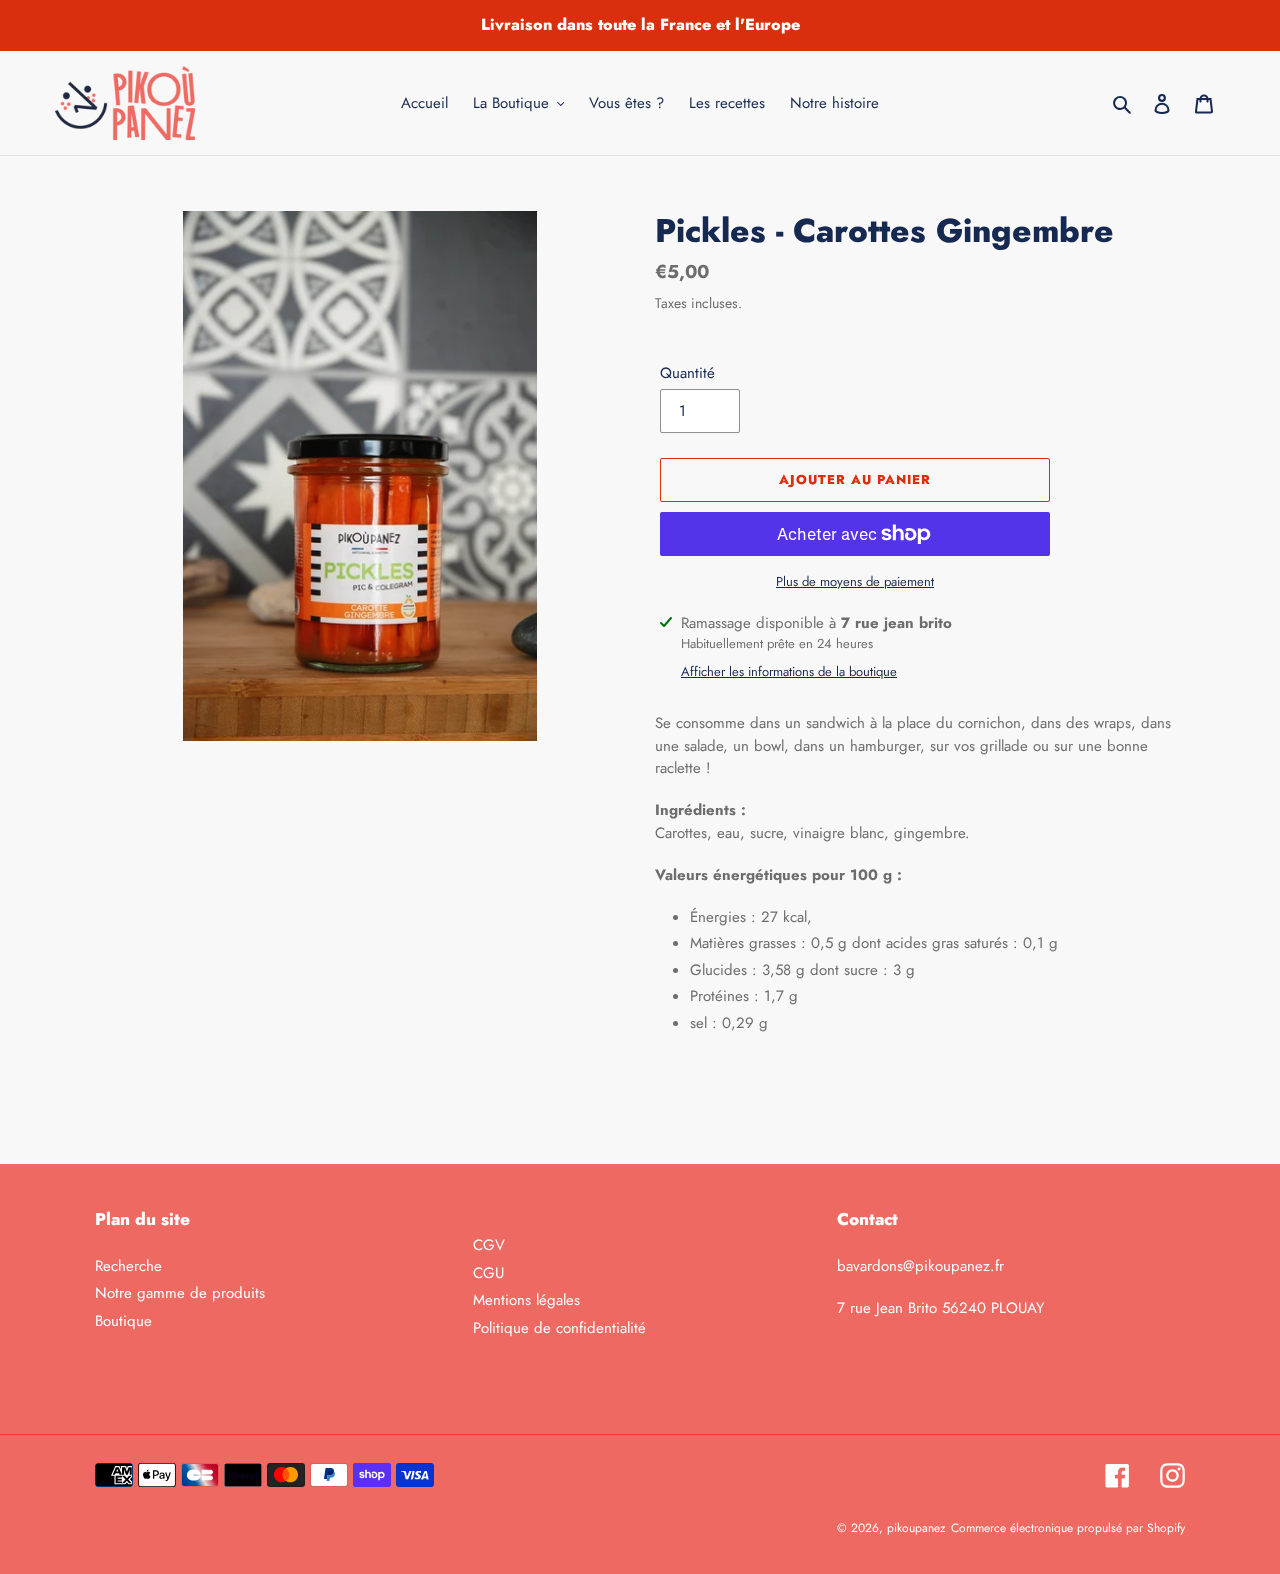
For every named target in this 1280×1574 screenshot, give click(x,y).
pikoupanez (916, 1528)
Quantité (687, 373)
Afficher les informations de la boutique (789, 671)
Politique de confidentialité (559, 1328)
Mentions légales (526, 1300)
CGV (489, 1245)
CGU (488, 1273)
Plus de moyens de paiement (855, 581)
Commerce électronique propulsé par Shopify (1068, 1528)
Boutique (123, 1321)
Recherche (128, 1266)
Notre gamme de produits (180, 1293)
